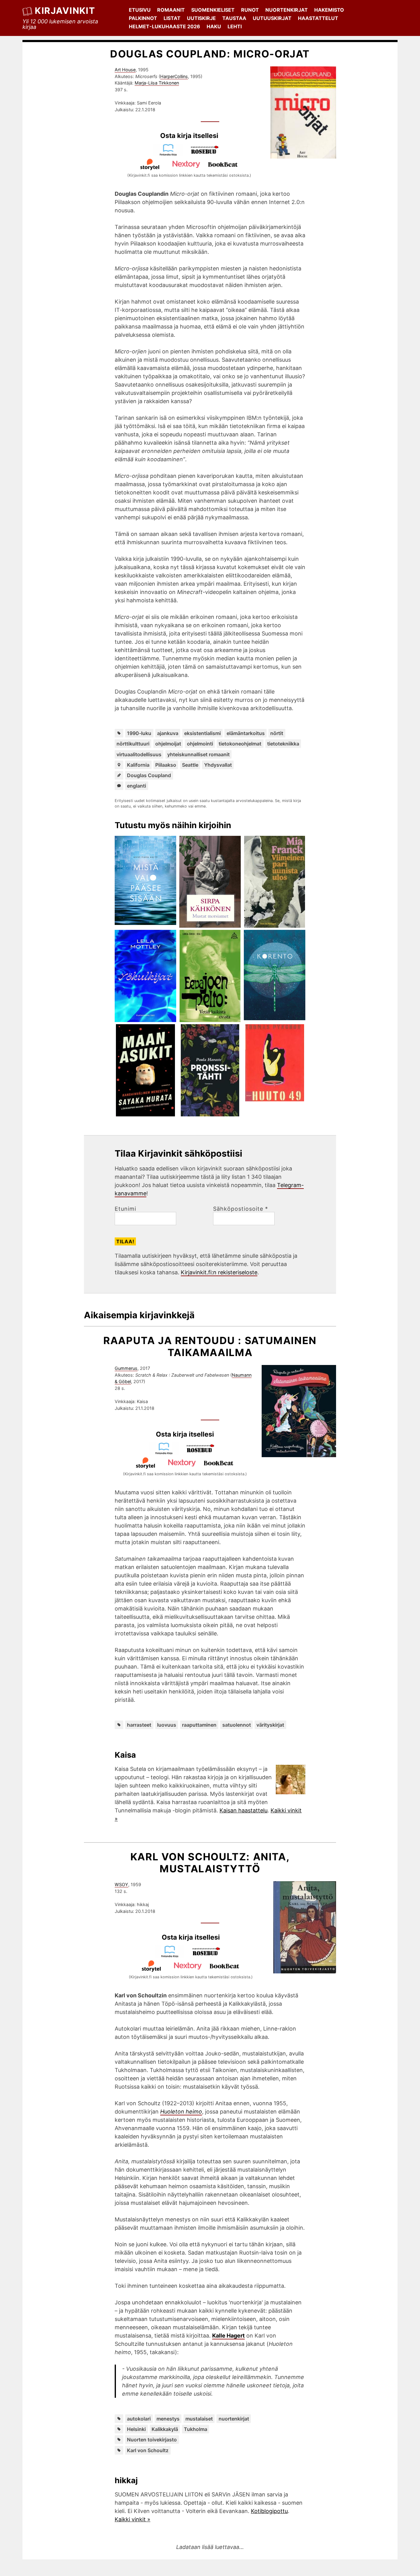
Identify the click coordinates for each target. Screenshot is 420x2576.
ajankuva (168, 733)
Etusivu (140, 10)
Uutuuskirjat (272, 18)
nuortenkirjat (234, 2419)
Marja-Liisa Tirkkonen (157, 83)
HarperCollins (174, 76)
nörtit (277, 733)
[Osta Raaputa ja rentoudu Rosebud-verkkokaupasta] (203, 1453)
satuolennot (237, 1725)
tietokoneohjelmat (240, 744)
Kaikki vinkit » (133, 2519)
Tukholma (196, 2429)
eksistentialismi (202, 733)
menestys (168, 2419)
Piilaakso (166, 765)
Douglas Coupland (149, 775)
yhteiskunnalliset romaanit (198, 754)
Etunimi (125, 1209)
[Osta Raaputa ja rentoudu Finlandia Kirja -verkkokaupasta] (167, 1453)
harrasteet (139, 1725)
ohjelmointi (200, 744)
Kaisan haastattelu (244, 1810)
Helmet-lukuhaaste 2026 (164, 26)
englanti (137, 786)
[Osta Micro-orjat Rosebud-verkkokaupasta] (208, 154)
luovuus (167, 1725)
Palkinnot (143, 18)
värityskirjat (270, 1725)
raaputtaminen (199, 1725)
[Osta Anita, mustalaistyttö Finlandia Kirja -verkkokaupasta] (172, 1956)
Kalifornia (138, 765)
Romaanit (171, 10)
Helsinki (136, 2429)
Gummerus (126, 1368)
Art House (125, 70)
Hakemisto (329, 10)
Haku (214, 26)
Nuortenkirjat (287, 10)
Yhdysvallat (218, 765)
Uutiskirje (201, 18)
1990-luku (139, 733)
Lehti (235, 26)
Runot (250, 10)
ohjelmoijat (168, 744)
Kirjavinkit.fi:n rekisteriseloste (219, 1272)
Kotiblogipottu (269, 2511)
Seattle (190, 765)
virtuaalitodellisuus (139, 754)
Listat (172, 18)
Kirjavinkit (65, 11)
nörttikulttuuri (133, 744)
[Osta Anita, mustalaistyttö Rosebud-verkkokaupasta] (209, 1956)
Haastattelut (318, 18)
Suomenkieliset (213, 10)
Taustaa (234, 18)
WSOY (121, 1884)
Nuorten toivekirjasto (152, 2440)
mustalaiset (199, 2419)
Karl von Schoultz (148, 2450)
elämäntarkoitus (246, 733)
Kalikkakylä (165, 2429)
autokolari (139, 2419)
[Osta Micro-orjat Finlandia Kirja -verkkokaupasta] (171, 154)
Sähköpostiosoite (241, 1209)
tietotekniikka (283, 744)
